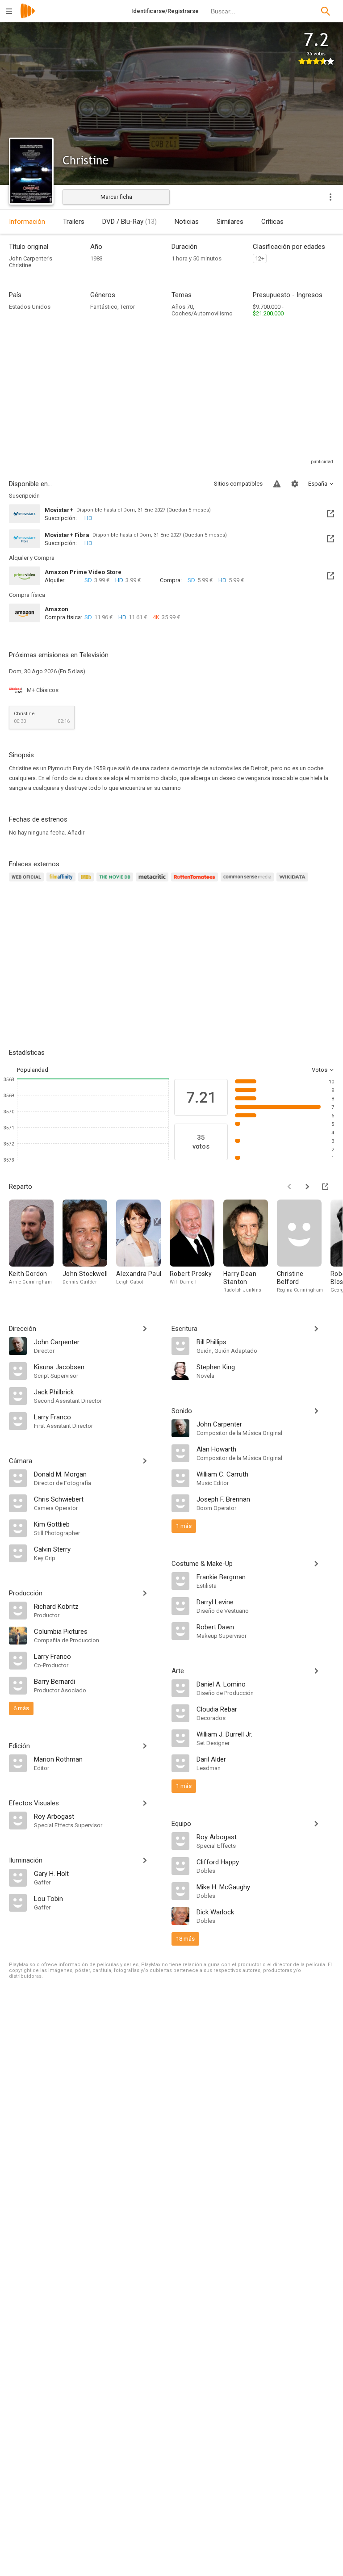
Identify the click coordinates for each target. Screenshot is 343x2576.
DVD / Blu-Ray (130, 222)
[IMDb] (87, 882)
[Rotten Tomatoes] (196, 882)
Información (27, 222)
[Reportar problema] (277, 484)
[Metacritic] (153, 882)
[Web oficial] (28, 882)
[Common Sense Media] (249, 882)
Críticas (272, 222)
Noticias (187, 222)
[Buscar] (326, 11)
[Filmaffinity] (62, 882)
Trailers (74, 222)
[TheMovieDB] (116, 882)
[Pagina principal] (28, 17)
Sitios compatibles (238, 484)
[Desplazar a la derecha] (307, 1187)
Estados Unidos (30, 307)
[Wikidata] (293, 882)
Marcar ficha (116, 197)
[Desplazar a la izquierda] (289, 1187)
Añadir (76, 833)
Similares (230, 222)
